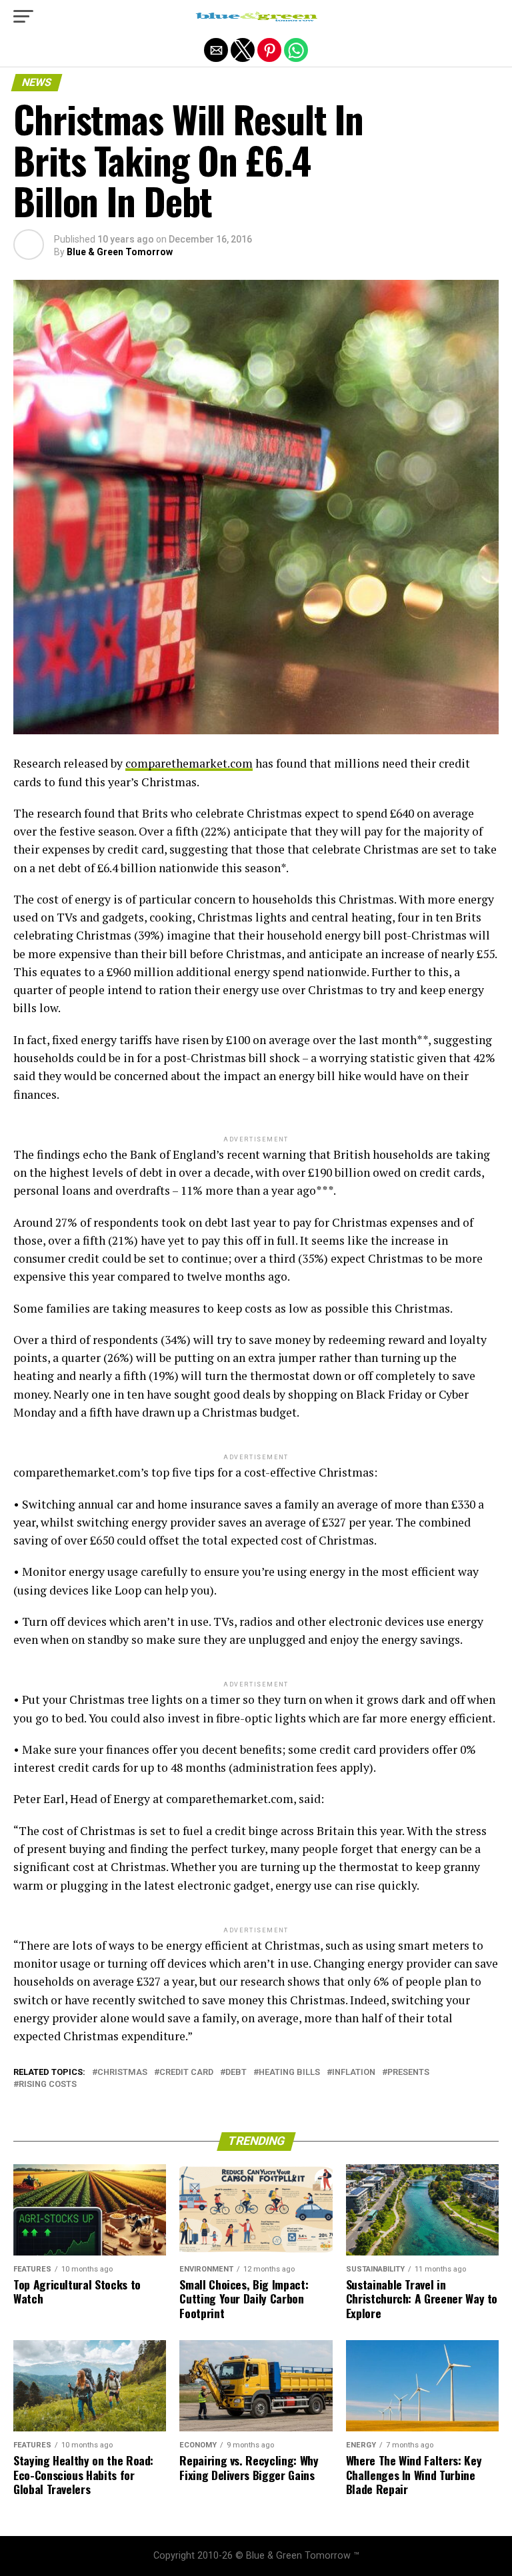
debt (236, 2073)
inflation (354, 2073)
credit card (186, 2073)
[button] (23, 17)
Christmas (122, 2073)
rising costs (48, 2085)
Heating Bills (289, 2073)
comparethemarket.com (189, 763)
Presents (408, 2073)
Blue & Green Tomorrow (120, 252)
